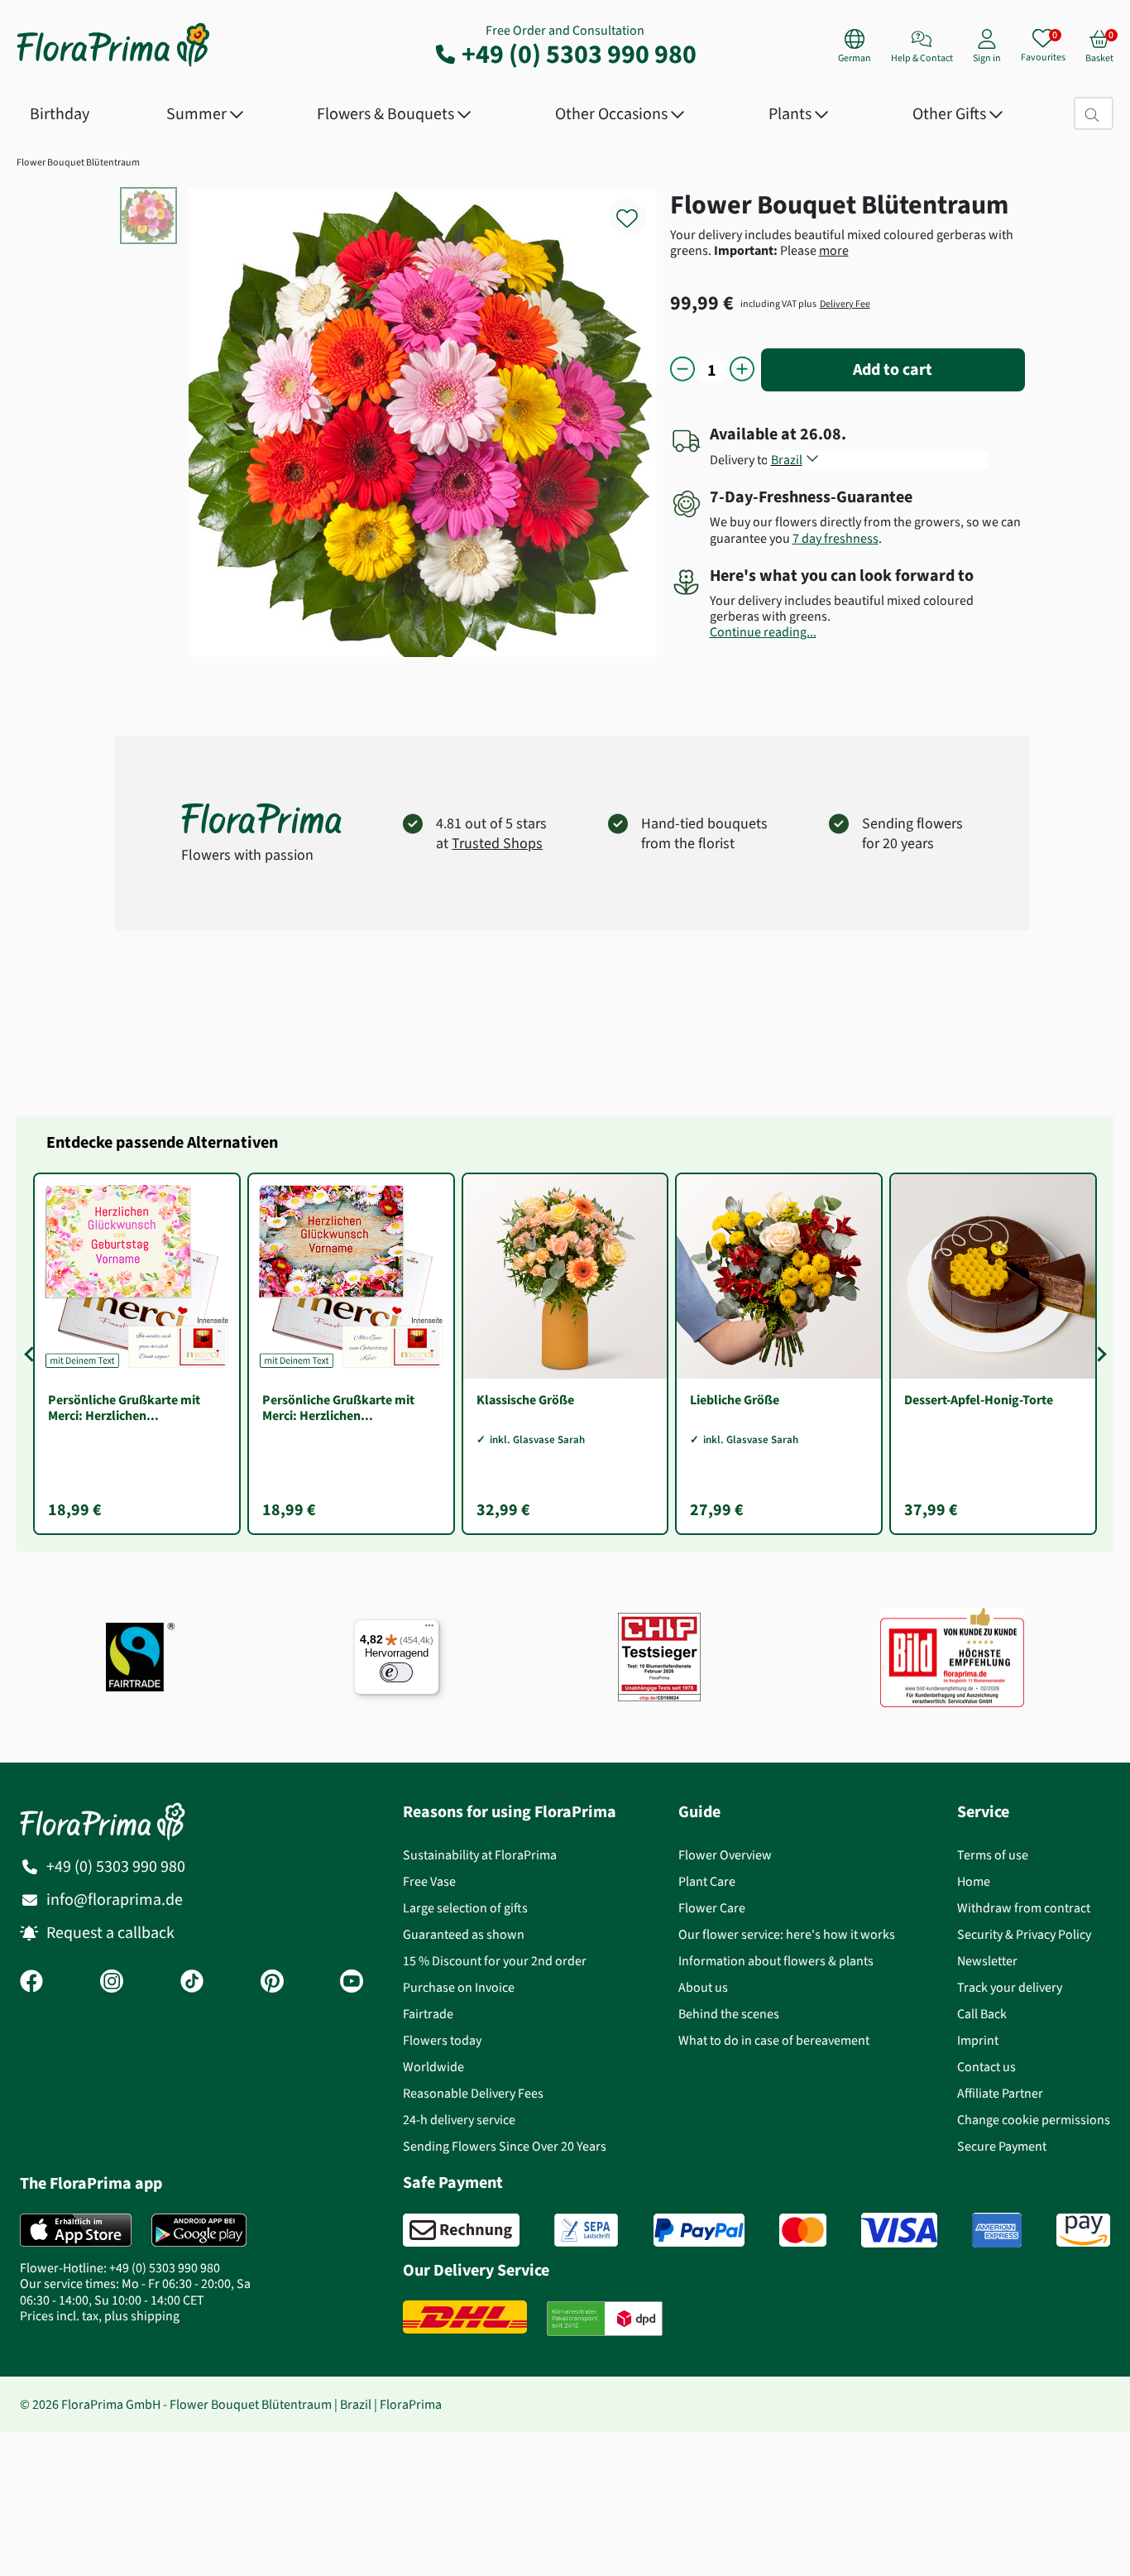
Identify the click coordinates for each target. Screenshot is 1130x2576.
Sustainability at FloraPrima (480, 1855)
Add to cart (893, 369)
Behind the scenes (729, 2014)
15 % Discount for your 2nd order (495, 1961)
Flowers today (442, 2040)
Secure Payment (1002, 2146)
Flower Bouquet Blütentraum (78, 162)
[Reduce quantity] (682, 370)
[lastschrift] (586, 2230)
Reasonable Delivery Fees (473, 2093)
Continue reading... (763, 632)
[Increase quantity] (742, 370)
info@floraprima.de (115, 1900)
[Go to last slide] (31, 1354)
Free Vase (429, 1881)
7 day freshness (836, 538)
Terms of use (993, 1855)
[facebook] (31, 1983)
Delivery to (739, 460)
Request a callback (110, 1933)
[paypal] (699, 2230)
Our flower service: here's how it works (787, 1934)
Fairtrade (428, 2014)
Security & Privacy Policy (1024, 1934)
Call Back (982, 2014)
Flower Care (712, 1908)
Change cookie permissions (1034, 2120)
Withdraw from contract (1024, 1908)
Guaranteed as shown (464, 1934)
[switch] (396, 1672)
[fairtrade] (140, 1657)
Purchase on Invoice (459, 1987)
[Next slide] (1099, 1354)
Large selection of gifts (465, 1908)
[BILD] (952, 1657)
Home (974, 1881)
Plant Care (707, 1881)
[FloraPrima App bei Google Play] (199, 2230)
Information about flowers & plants (776, 1961)
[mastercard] (803, 2230)
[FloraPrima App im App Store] (76, 2230)
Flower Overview (725, 1855)
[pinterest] (272, 1983)
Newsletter (987, 1961)
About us (703, 1987)
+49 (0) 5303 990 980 (579, 54)
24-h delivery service (459, 2120)
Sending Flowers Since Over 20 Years (505, 2146)
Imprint (978, 2040)
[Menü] (429, 1629)
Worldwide (433, 2067)
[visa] (899, 2230)
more (834, 250)
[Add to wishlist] (638, 209)
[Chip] (659, 1657)
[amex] (997, 2230)
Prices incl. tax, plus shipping (100, 2316)
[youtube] (352, 1983)
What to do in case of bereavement (774, 2040)
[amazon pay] (1083, 2230)
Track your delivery (1010, 1987)
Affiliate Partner (1000, 2093)
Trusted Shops (497, 843)
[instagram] (112, 1983)
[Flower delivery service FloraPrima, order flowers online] (113, 65)
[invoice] (461, 2230)
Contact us (986, 2067)
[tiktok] (192, 1983)
